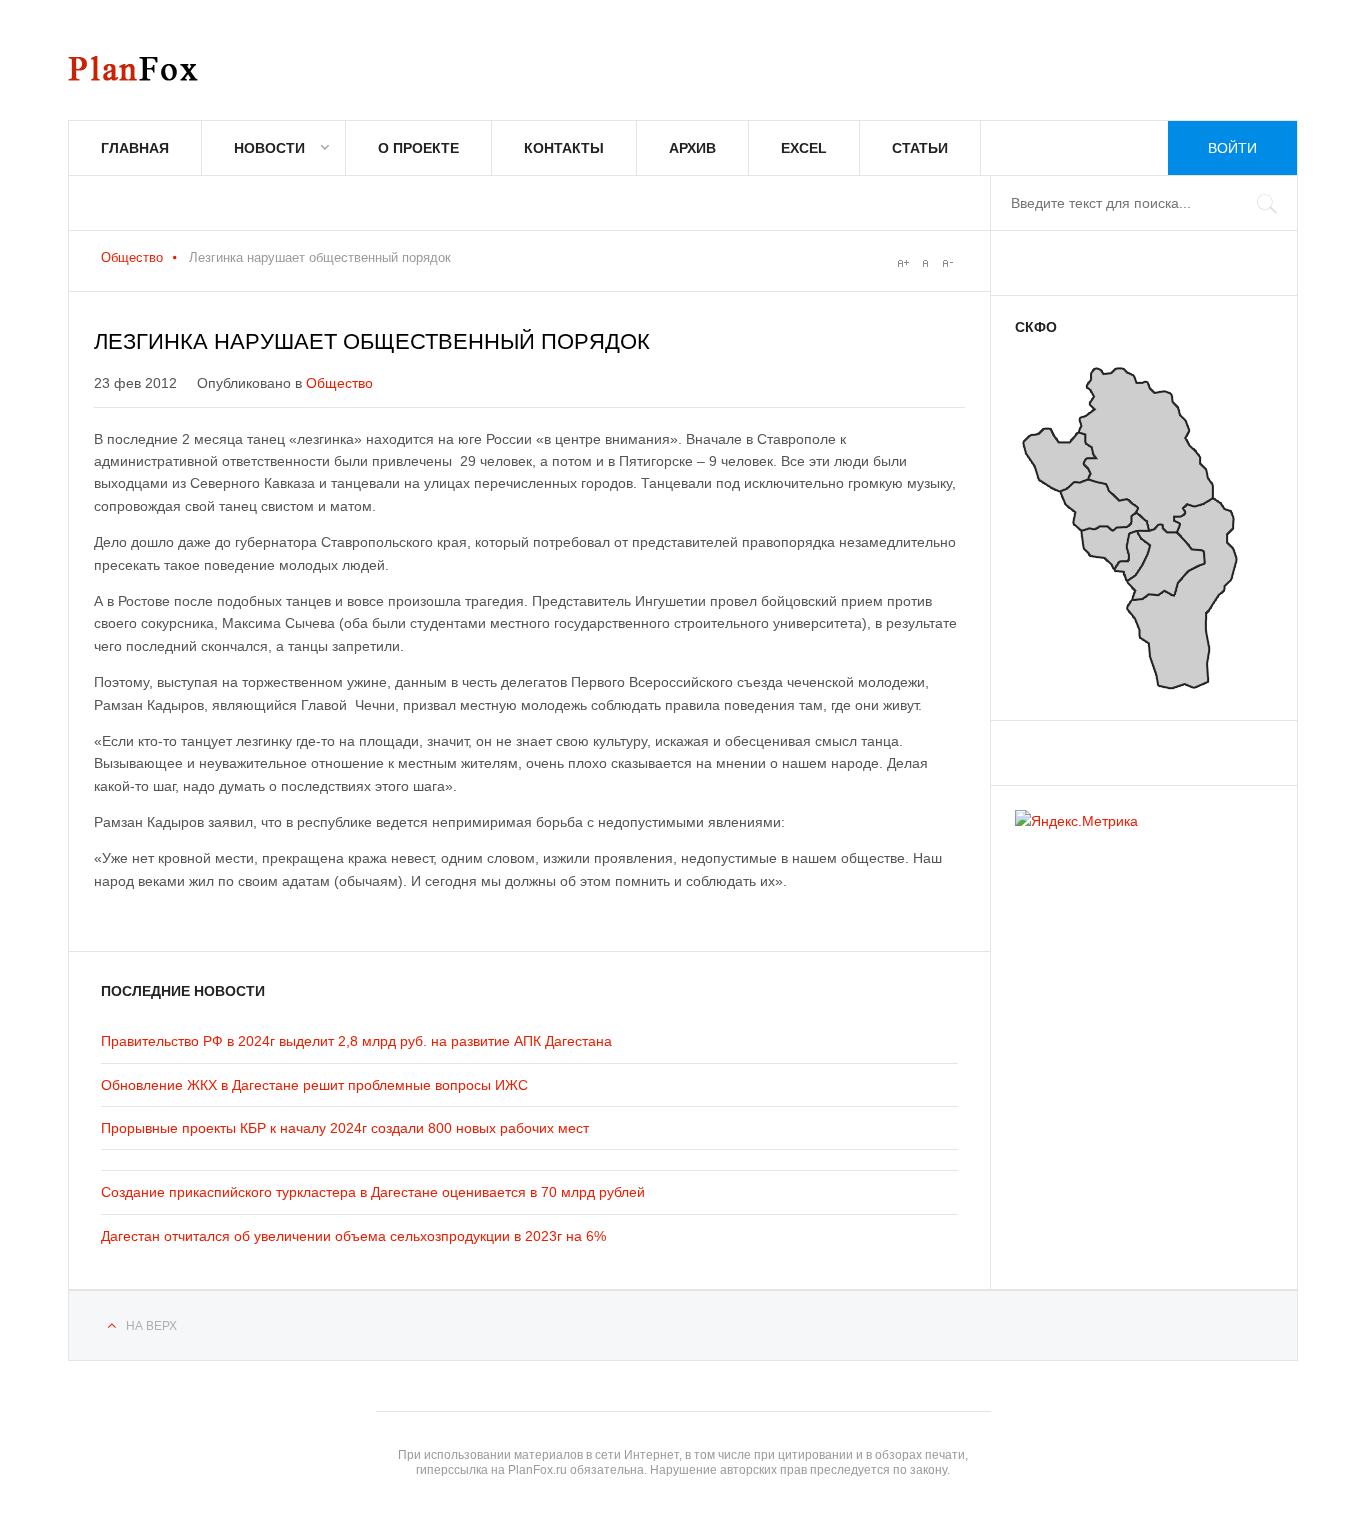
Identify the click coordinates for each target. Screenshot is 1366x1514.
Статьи (920, 148)
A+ (903, 263)
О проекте (418, 148)
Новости (269, 148)
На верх (151, 1326)
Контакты (564, 148)
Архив (692, 148)
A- (947, 263)
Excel (804, 148)
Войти (1232, 148)
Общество (132, 257)
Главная (135, 148)
